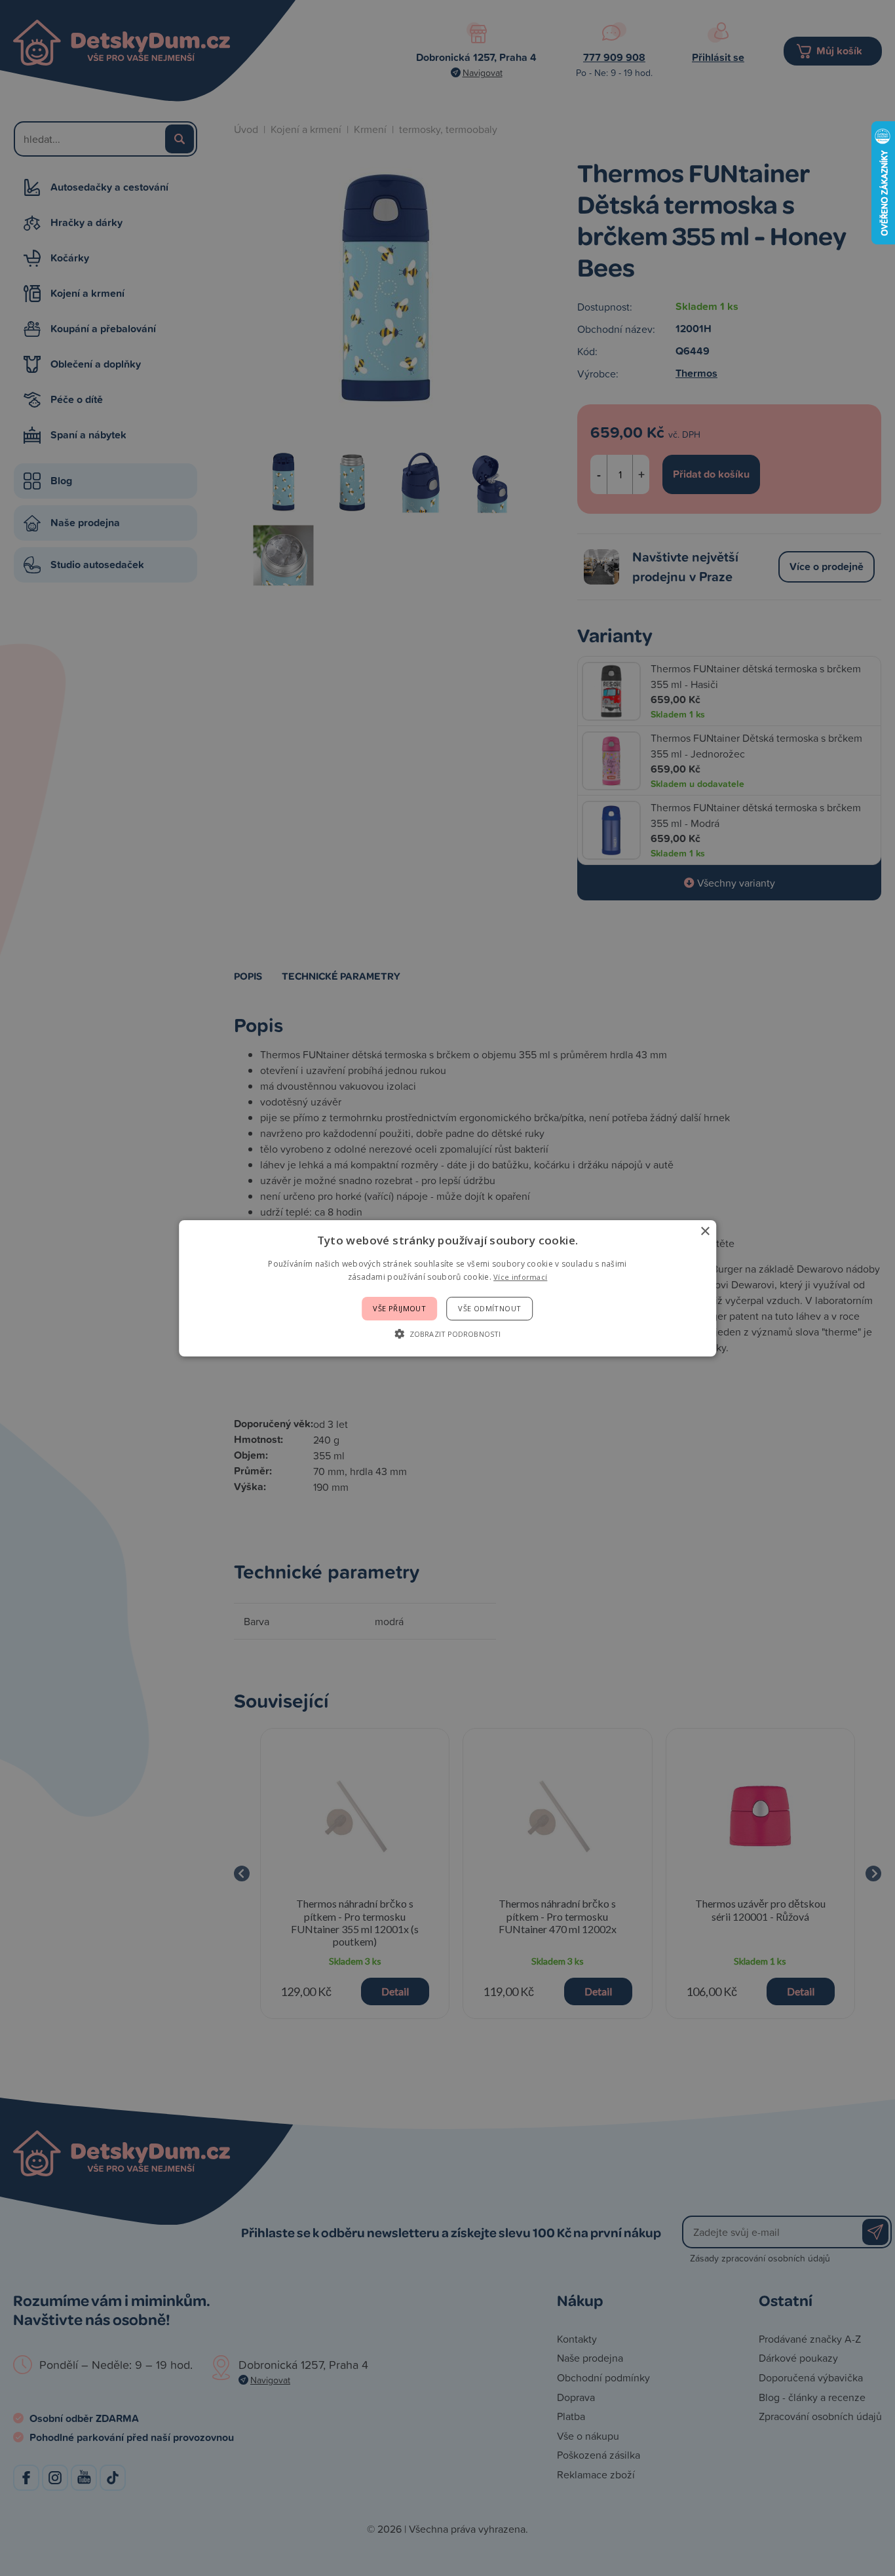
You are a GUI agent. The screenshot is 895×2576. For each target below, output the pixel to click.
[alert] (447, 1288)
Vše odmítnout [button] (489, 1308)
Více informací (520, 1277)
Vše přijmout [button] (399, 1308)
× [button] (705, 1231)
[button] (447, 1334)
